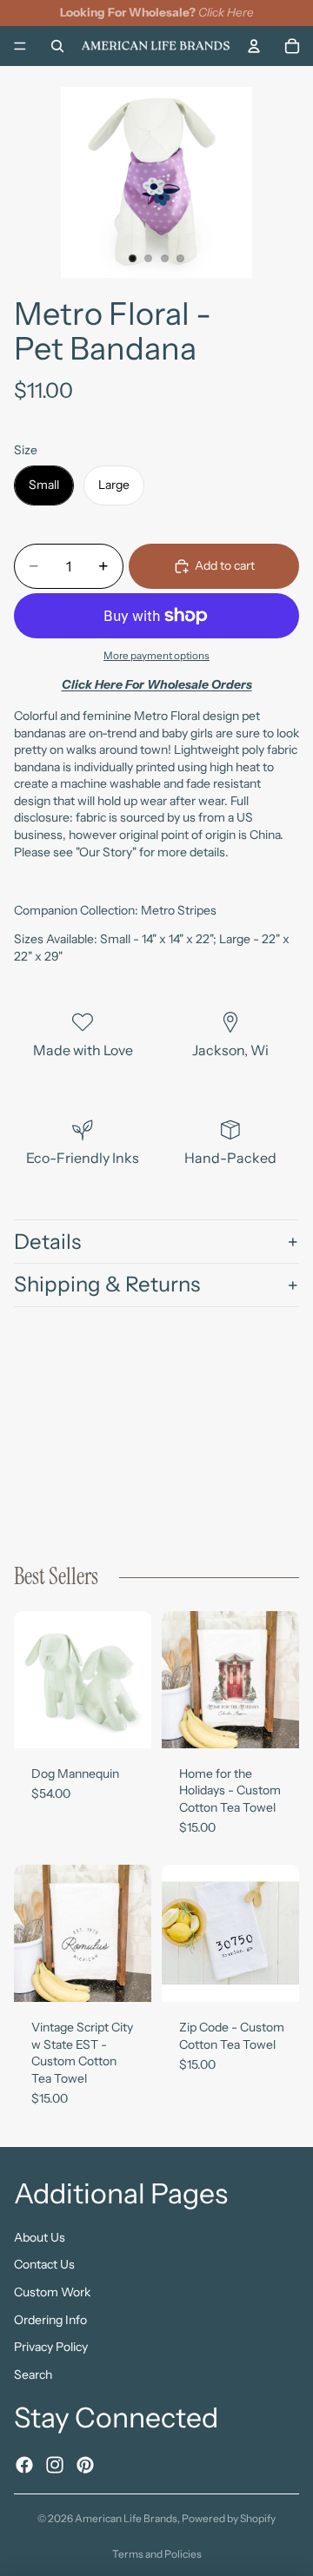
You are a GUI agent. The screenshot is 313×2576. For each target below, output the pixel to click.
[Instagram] (55, 2464)
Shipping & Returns (107, 1284)
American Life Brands (126, 2518)
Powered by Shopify (229, 2518)
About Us (40, 2236)
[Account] (254, 45)
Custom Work (52, 2292)
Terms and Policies (157, 2554)
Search (33, 2374)
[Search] (57, 45)
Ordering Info (50, 2319)
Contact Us (44, 2264)
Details (47, 1242)
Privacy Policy (51, 2347)
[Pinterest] (85, 2464)
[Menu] (20, 46)
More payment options (156, 656)
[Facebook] (24, 2464)
